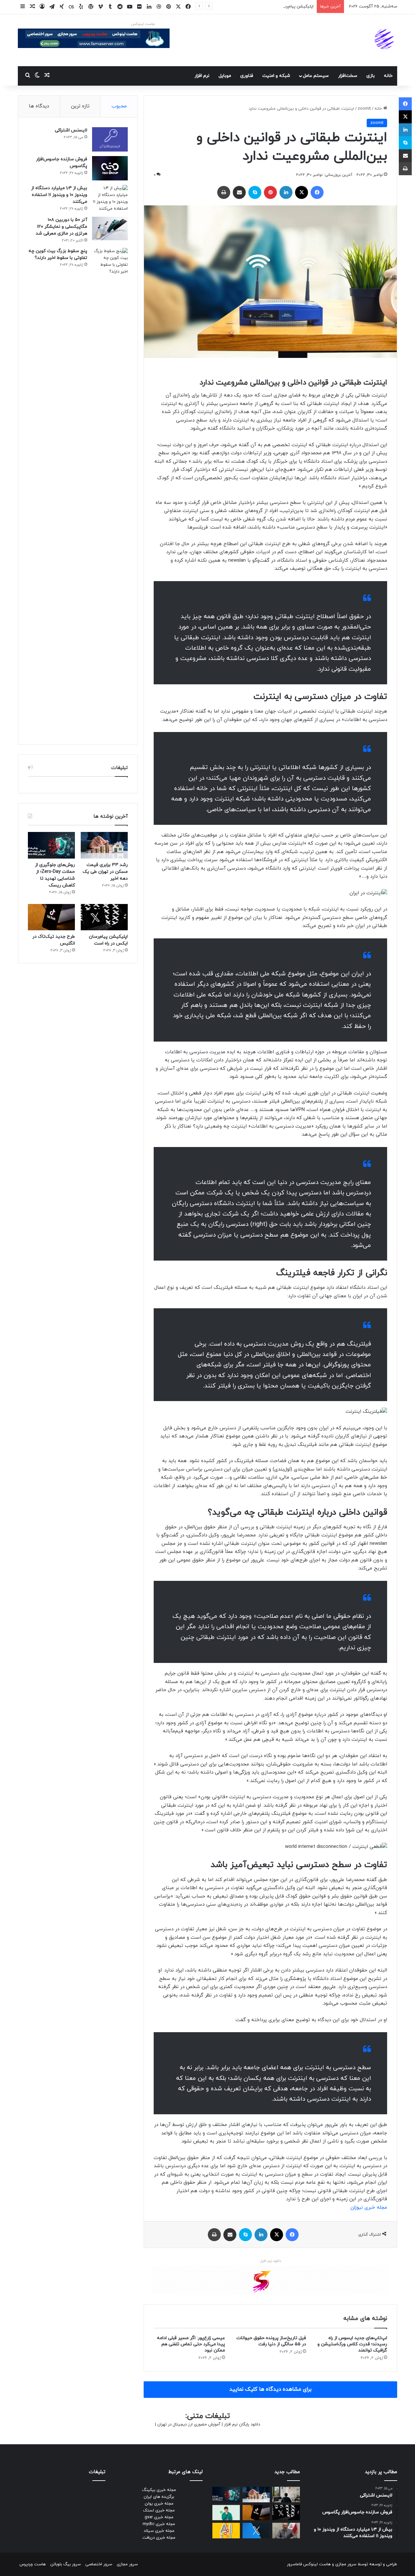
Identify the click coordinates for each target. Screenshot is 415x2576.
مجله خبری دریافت (159, 2538)
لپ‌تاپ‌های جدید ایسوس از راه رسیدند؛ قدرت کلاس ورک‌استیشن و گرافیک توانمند (352, 2344)
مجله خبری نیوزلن (369, 2208)
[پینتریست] (270, 192)
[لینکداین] (286, 192)
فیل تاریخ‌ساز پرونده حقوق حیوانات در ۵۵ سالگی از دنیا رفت (271, 2341)
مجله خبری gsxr (159, 2517)
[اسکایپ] (255, 192)
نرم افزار (202, 76)
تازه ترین (80, 106)
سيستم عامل (316, 76)
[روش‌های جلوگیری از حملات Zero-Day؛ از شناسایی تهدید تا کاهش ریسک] (51, 845)
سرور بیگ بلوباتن (65, 2564)
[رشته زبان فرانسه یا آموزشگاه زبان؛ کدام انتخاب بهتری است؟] (286, 2495)
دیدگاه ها (39, 106)
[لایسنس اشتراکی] (110, 139)
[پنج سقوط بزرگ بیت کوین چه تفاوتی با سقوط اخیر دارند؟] (110, 491)
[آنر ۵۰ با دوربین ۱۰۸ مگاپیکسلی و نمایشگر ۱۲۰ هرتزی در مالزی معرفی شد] (110, 229)
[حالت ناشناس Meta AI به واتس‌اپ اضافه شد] (226, 2513)
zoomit (364, 109)
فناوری (247, 76)
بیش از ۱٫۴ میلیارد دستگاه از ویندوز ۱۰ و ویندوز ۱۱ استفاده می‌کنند (59, 195)
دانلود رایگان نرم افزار (242, 2424)
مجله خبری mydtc (159, 2524)
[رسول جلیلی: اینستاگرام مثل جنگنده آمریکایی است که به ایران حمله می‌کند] (286, 2531)
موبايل (225, 76)
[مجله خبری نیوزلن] (385, 40)
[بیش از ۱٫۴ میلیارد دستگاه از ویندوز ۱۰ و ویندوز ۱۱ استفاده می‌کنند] (110, 199)
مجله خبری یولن (159, 2504)
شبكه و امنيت (276, 76)
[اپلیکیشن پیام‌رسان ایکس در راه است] (104, 917)
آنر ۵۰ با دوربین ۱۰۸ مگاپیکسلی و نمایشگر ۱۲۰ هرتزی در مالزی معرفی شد (61, 227)
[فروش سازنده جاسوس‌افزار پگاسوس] (110, 168)
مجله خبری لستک (159, 2510)
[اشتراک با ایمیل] (239, 192)
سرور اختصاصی (99, 2564)
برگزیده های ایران (159, 2497)
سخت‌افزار (348, 76)
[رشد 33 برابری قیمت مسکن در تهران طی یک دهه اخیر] (104, 845)
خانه (388, 76)
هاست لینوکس (143, 24)
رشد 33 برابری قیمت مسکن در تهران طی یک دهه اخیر (105, 872)
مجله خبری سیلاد (159, 2531)
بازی (371, 76)
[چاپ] (224, 192)
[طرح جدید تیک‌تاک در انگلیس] (51, 917)
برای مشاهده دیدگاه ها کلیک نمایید (270, 2389)
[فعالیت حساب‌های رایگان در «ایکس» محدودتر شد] (256, 2531)
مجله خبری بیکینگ (159, 2490)
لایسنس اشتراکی (71, 130)
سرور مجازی (346, 2564)
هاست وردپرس (33, 2564)
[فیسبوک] (317, 192)
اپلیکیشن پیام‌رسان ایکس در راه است (280, 6)
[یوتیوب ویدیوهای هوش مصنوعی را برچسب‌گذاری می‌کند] (226, 2531)
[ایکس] (302, 192)
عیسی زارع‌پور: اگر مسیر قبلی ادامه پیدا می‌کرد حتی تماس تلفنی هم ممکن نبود (191, 2344)
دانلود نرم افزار (271, 2261)
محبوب (119, 106)
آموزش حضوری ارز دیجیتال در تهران (189, 2424)
